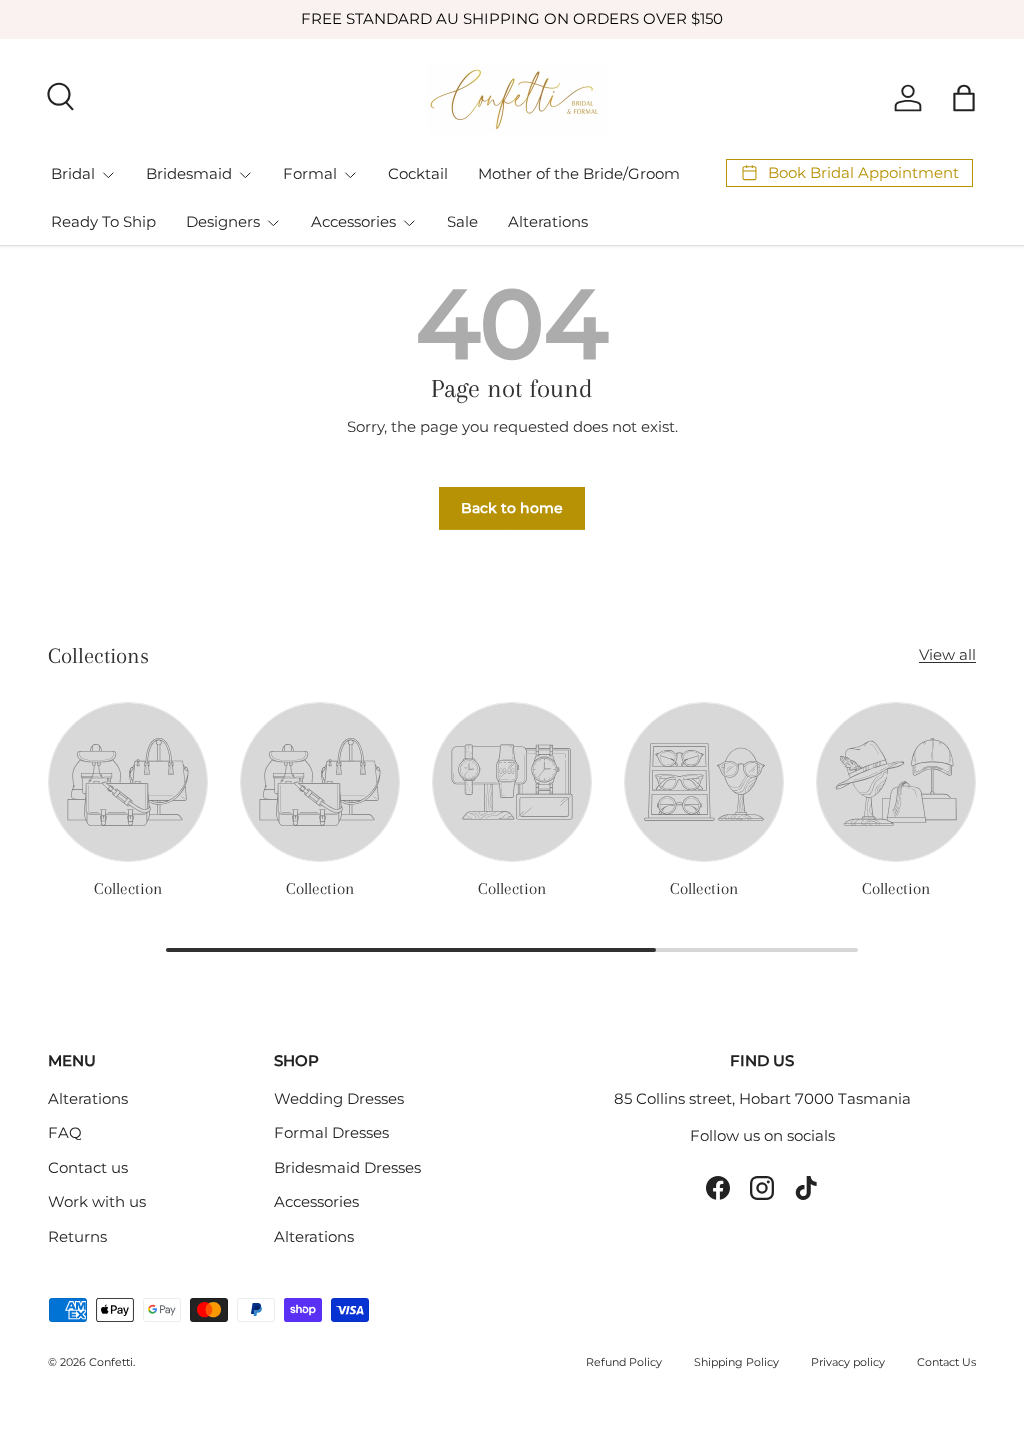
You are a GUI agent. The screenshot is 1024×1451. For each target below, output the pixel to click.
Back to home (512, 508)
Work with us (97, 1201)
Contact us (88, 1167)
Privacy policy (848, 1362)
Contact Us (946, 1362)
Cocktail (418, 173)
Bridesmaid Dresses (347, 1167)
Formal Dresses (331, 1132)
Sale (462, 221)
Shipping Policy (736, 1362)
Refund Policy (624, 1362)
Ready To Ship (103, 221)
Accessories (316, 1201)
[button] (964, 98)
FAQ (65, 1132)
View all (947, 654)
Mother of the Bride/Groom (579, 173)
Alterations (548, 221)
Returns (77, 1236)
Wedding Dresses (339, 1098)
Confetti (111, 1362)
